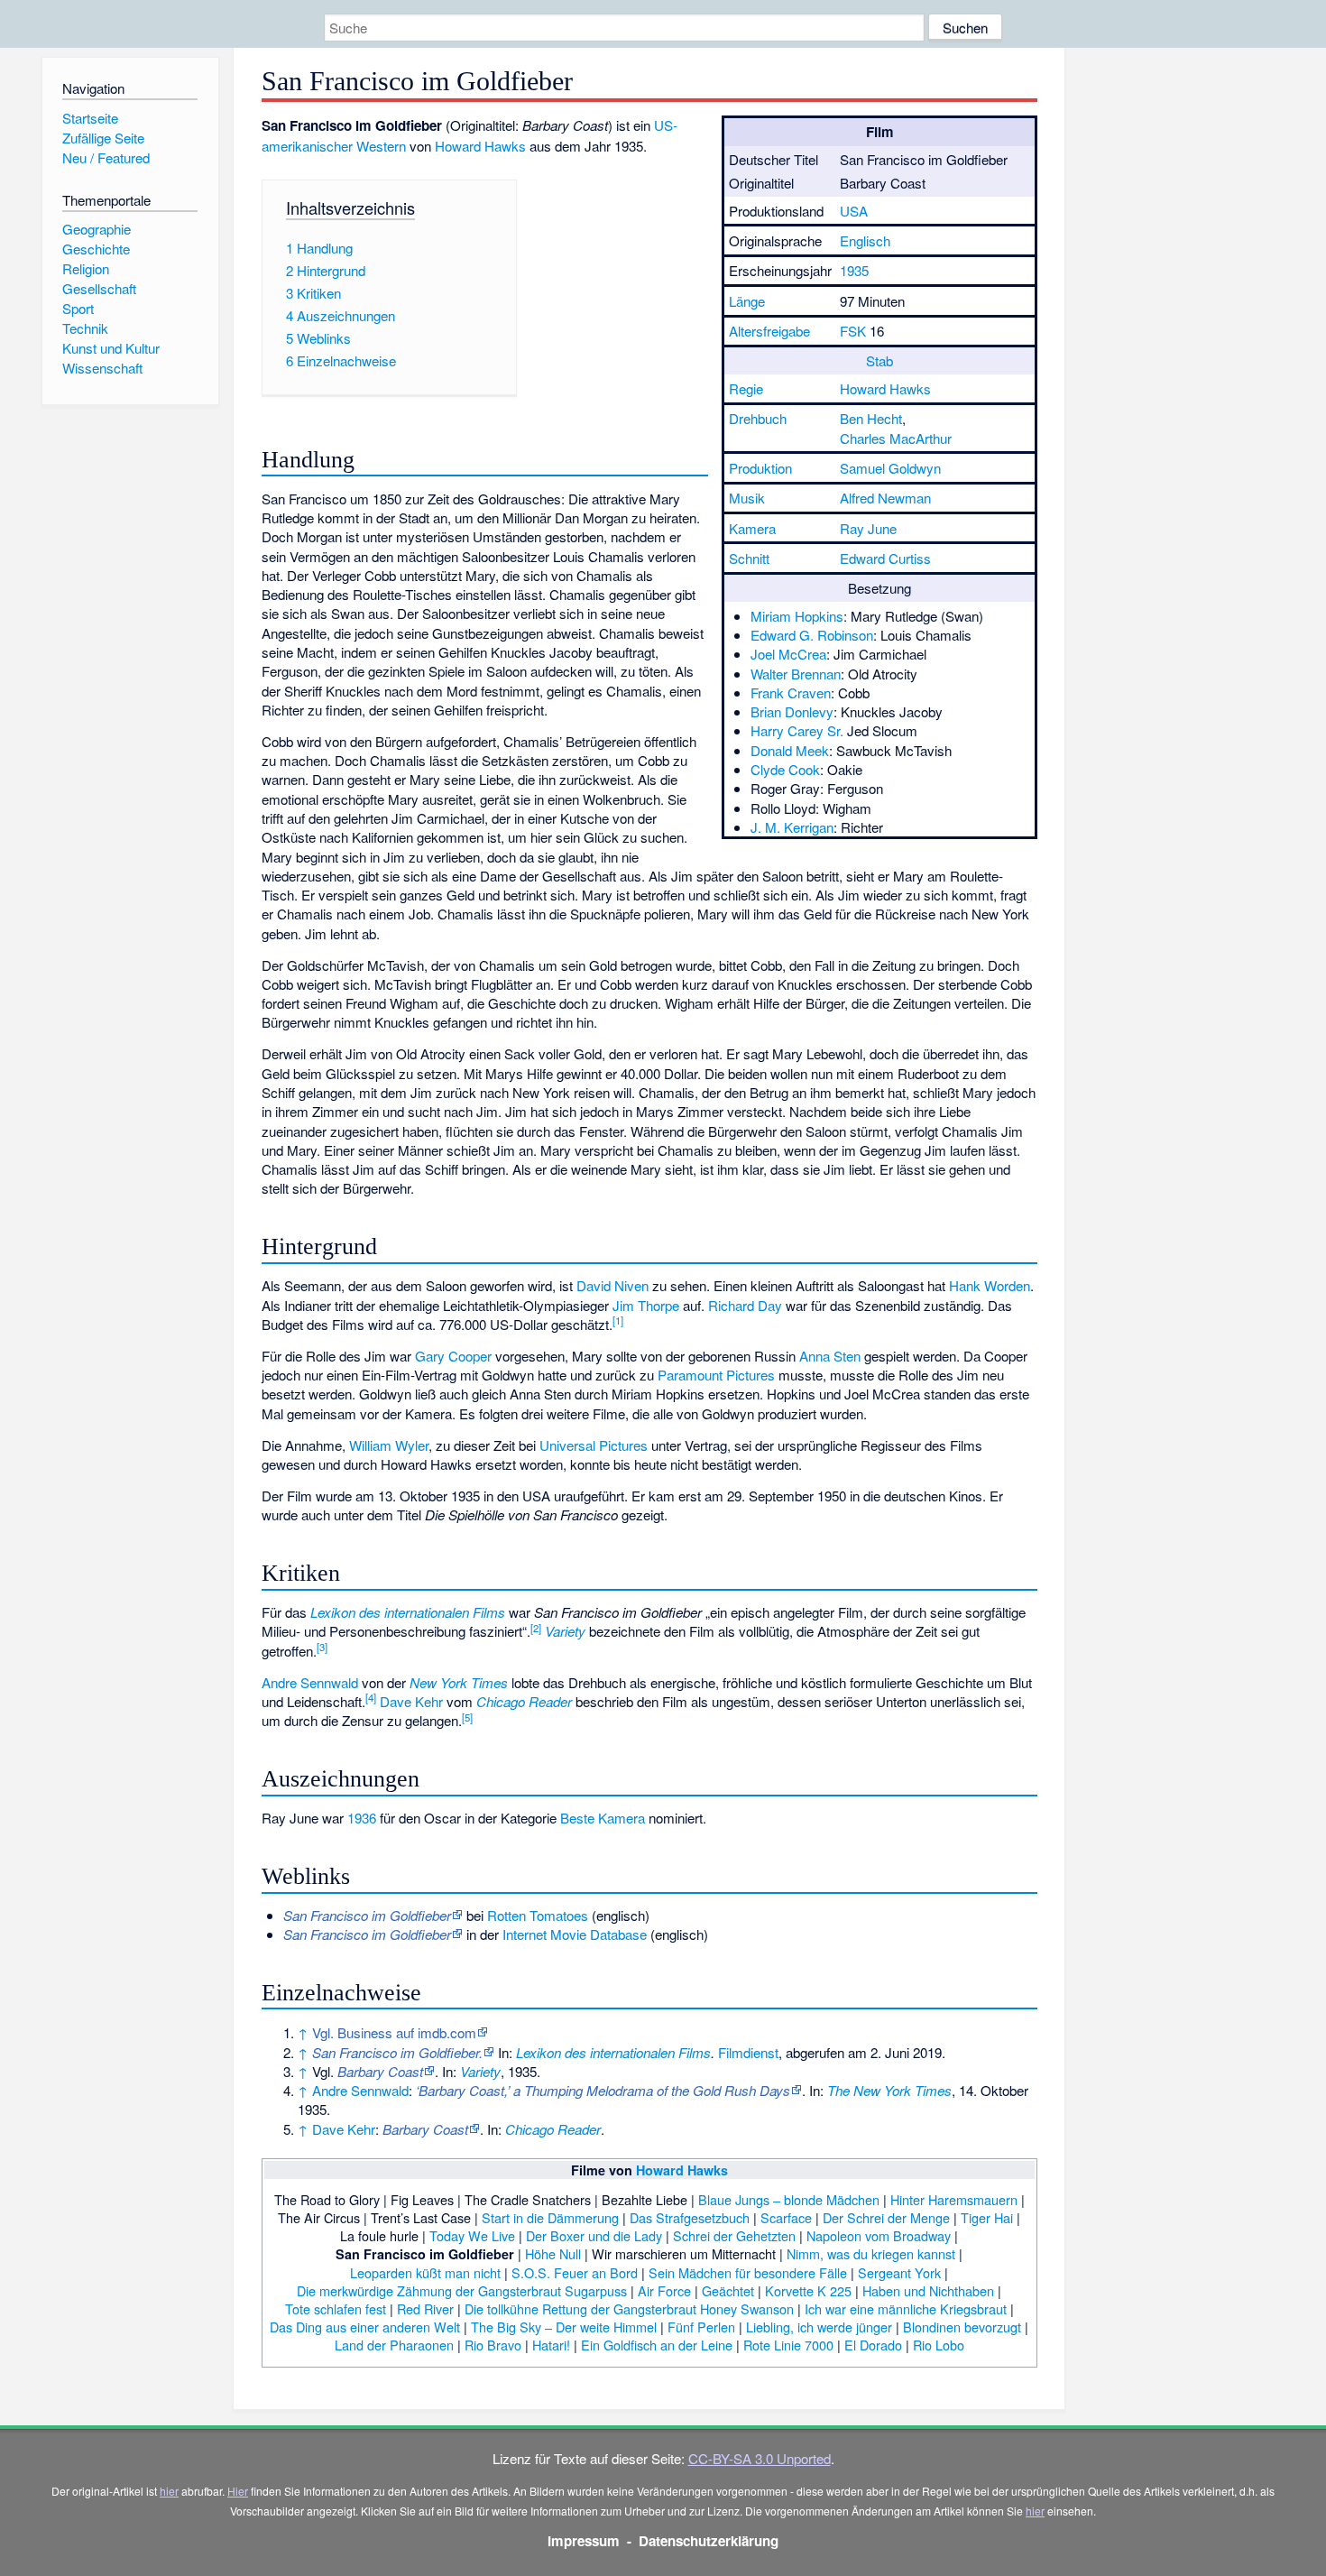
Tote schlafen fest (336, 2308)
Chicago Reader (524, 1701)
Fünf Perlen (701, 2327)
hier (169, 2491)
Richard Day (745, 1305)
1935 (854, 270)
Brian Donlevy (792, 711)
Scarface (786, 2217)
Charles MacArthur (896, 438)
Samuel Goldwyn (890, 468)
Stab (879, 360)
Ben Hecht (871, 418)
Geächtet (728, 2290)
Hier (238, 2491)
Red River (425, 2308)
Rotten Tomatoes (538, 1915)
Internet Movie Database (575, 1934)
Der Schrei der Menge (886, 2217)
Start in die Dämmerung (550, 2217)
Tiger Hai (987, 2217)
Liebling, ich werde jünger (819, 2327)
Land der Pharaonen (394, 2345)
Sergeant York (899, 2272)
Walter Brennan (796, 674)
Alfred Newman (885, 498)
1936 (362, 1818)
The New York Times (889, 2090)
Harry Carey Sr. (797, 730)
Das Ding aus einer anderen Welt (365, 2327)
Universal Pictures (594, 1445)
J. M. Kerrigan (792, 827)
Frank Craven (791, 692)
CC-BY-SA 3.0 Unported (760, 2458)
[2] (536, 1628)
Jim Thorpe (646, 1305)
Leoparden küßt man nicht (425, 2272)
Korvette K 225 (808, 2290)
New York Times (459, 1682)
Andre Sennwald (310, 1682)
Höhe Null (553, 2253)
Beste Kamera (603, 1818)
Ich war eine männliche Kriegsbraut (906, 2308)
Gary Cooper (453, 1356)
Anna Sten (830, 1356)
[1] (618, 1320)
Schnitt (749, 558)
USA (854, 211)
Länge (747, 301)
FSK (853, 331)
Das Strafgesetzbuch (690, 2217)
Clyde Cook (785, 769)
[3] (322, 1647)
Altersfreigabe (769, 331)
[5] (467, 1717)
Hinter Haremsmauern (954, 2199)
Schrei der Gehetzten (734, 2235)
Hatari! (551, 2345)
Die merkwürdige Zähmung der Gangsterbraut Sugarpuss (462, 2290)
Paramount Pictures (716, 1375)
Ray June (868, 528)
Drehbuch (758, 418)
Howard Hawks (885, 388)
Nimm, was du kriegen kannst (871, 2253)
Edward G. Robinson (812, 635)
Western (381, 146)
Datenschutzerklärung (709, 2541)
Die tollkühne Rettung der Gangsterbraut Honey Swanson (629, 2308)
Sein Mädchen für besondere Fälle (748, 2272)
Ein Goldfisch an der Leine (657, 2345)
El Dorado (873, 2345)
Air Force (664, 2290)
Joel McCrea (788, 654)
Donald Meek (790, 750)
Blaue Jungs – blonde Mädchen (789, 2199)
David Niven (612, 1285)
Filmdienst (748, 2052)
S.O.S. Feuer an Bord (575, 2272)
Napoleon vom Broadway (879, 2235)
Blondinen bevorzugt (962, 2327)
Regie (746, 388)
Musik (747, 498)
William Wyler (389, 1445)
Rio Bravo (493, 2345)
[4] (371, 1697)
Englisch (865, 240)
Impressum (584, 2541)
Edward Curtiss (885, 558)
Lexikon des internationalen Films (408, 1612)
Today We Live (472, 2235)
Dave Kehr (411, 1701)
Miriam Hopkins (797, 616)
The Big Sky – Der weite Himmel (564, 2327)
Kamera (752, 528)
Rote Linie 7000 (788, 2345)
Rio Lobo (939, 2345)
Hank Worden (990, 1285)
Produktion (760, 468)
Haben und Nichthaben (928, 2290)
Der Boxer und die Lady (594, 2235)
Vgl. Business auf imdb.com (394, 2032)
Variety (565, 1631)
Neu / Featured (106, 157)
